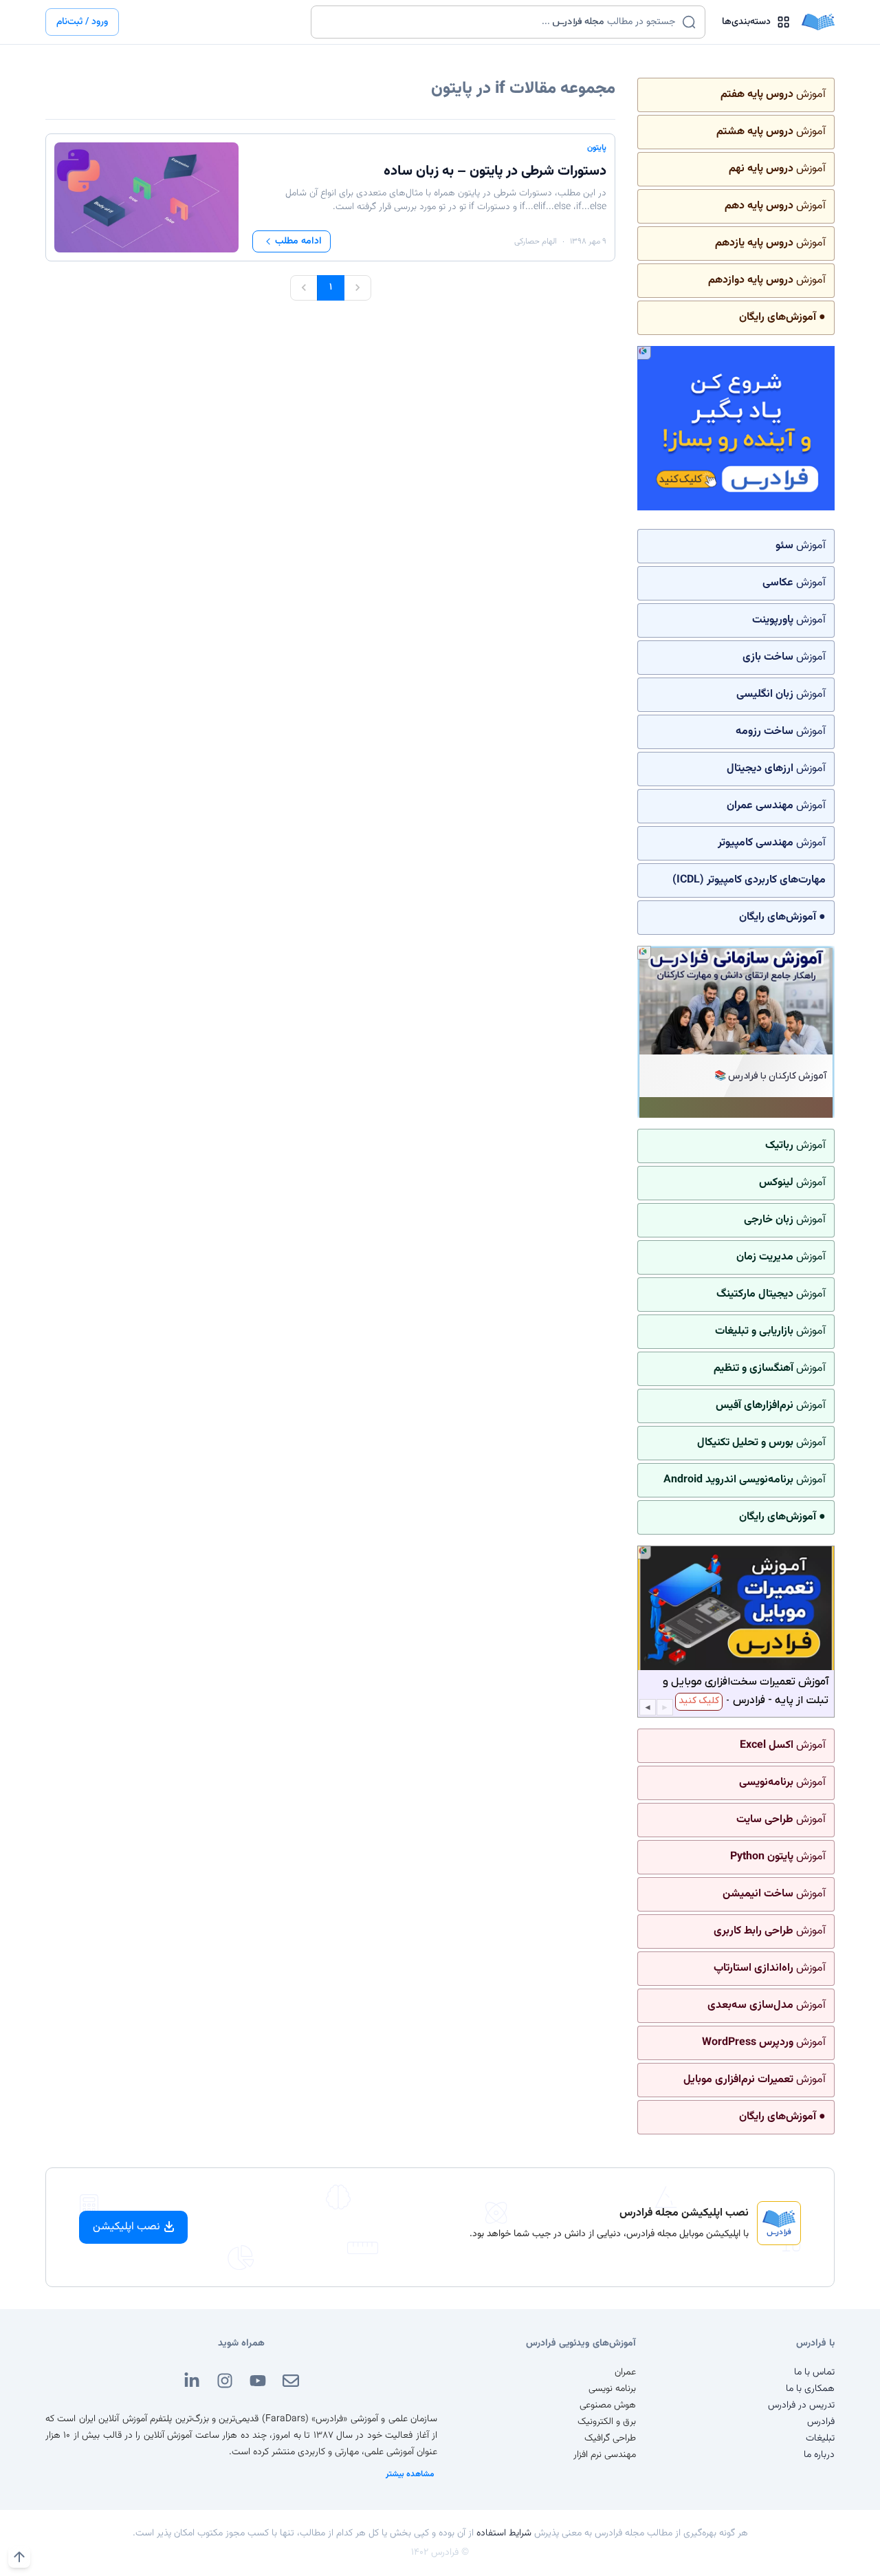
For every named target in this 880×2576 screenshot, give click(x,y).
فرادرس (821, 2422)
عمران (625, 2372)
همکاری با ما (810, 2389)
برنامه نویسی (612, 2389)
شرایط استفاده (504, 2533)
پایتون (597, 148)
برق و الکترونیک (607, 2422)
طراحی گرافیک (610, 2438)
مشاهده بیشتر (410, 2474)
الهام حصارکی (536, 241)
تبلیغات (820, 2438)
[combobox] (499, 22)
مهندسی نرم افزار (605, 2455)
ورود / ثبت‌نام (82, 22)
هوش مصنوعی (608, 2405)
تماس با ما (814, 2372)
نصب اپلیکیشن (126, 2227)
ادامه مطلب (298, 241)
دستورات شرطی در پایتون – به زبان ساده (495, 171)
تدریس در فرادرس (801, 2405)
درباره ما (819, 2455)
